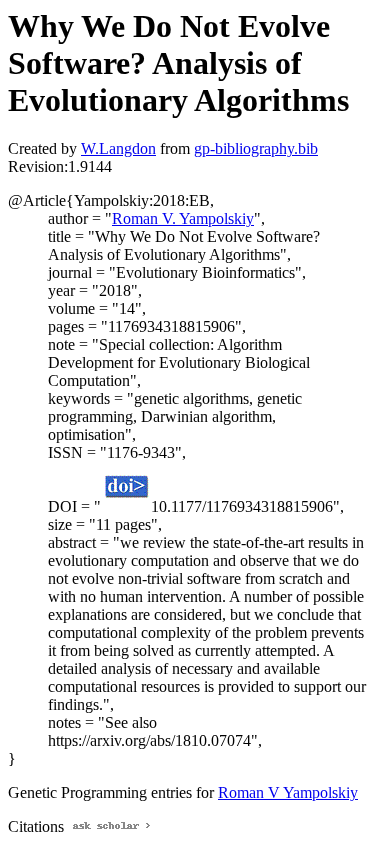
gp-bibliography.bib (256, 148)
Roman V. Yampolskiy (183, 218)
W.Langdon (118, 148)
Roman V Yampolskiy (288, 792)
